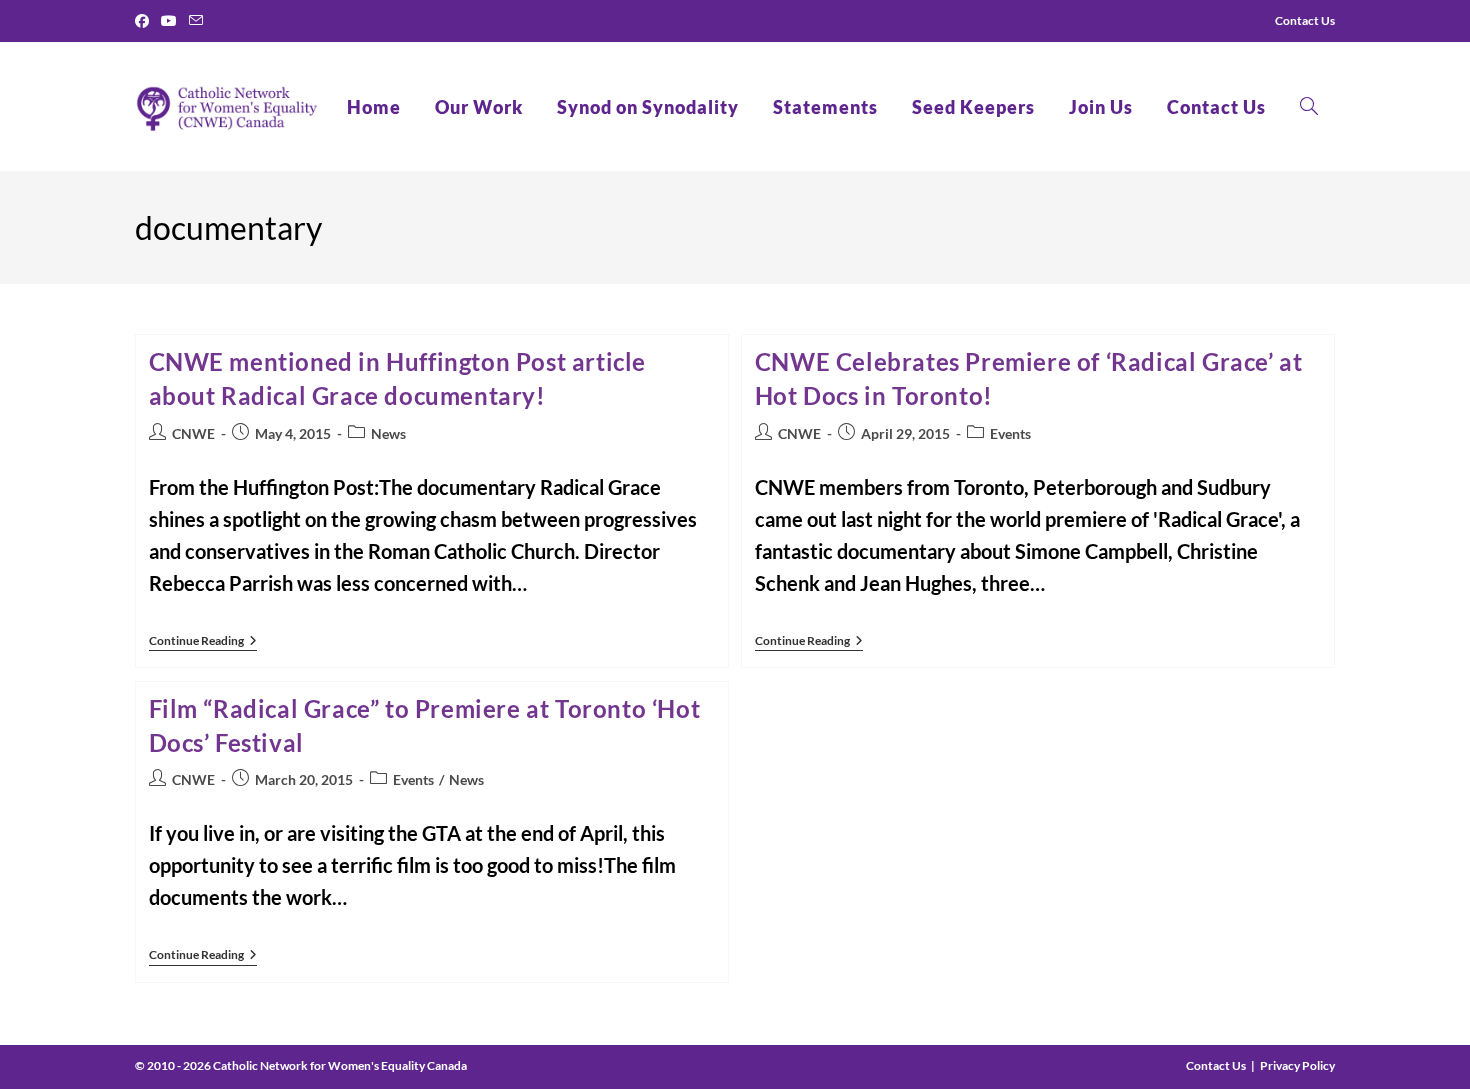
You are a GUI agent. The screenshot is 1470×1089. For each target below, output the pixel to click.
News (388, 433)
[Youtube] (169, 21)
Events (1010, 433)
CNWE (193, 433)
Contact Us (1216, 1065)
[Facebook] (145, 21)
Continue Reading (203, 642)
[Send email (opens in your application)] (196, 21)
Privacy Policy (1297, 1065)
